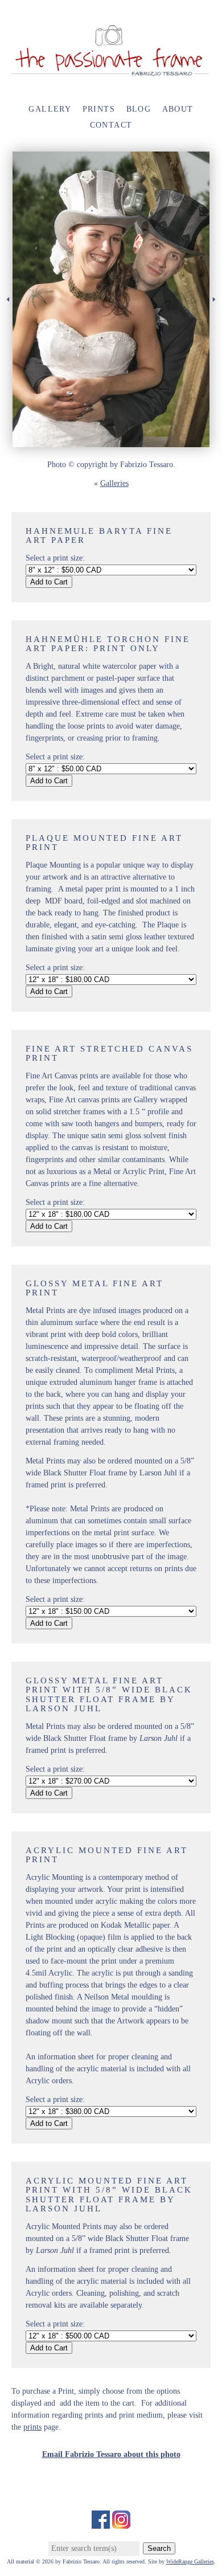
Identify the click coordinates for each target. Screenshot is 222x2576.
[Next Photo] (216, 319)
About (178, 109)
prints (32, 2427)
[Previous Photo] (6, 319)
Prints (99, 109)
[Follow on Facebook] (101, 2523)
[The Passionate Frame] (111, 71)
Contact (111, 125)
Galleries (114, 483)
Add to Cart (49, 582)
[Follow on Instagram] (121, 2523)
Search (159, 2548)
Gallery (50, 109)
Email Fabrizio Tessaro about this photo (111, 2454)
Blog (139, 109)
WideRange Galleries (190, 2561)
